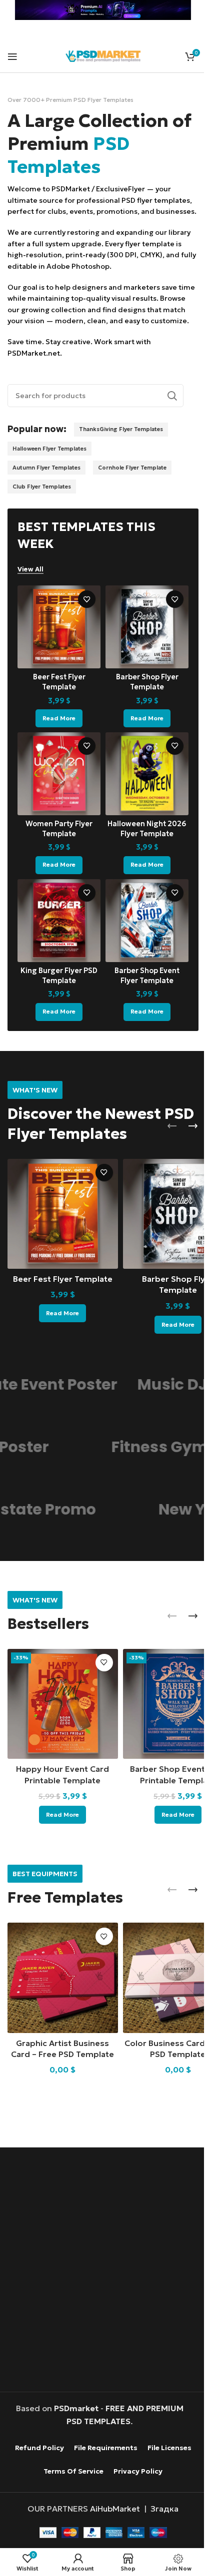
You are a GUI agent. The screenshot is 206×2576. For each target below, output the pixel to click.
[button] (164, 1137)
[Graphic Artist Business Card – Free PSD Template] (60, 1978)
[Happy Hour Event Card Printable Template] (60, 1708)
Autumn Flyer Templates (46, 490)
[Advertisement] (103, 2269)
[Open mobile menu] (12, 56)
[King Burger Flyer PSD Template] (57, 933)
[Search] (164, 418)
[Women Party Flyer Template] (57, 790)
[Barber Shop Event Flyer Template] (142, 933)
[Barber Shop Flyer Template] (142, 648)
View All (30, 591)
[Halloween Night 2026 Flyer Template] (142, 790)
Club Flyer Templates (128, 509)
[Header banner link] (99, 10)
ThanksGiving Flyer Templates (121, 452)
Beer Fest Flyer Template (60, 1285)
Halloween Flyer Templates (49, 471)
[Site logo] (99, 55)
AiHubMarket (111, 2507)
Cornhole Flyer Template (47, 509)
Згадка (161, 2507)
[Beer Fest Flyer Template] (57, 648)
